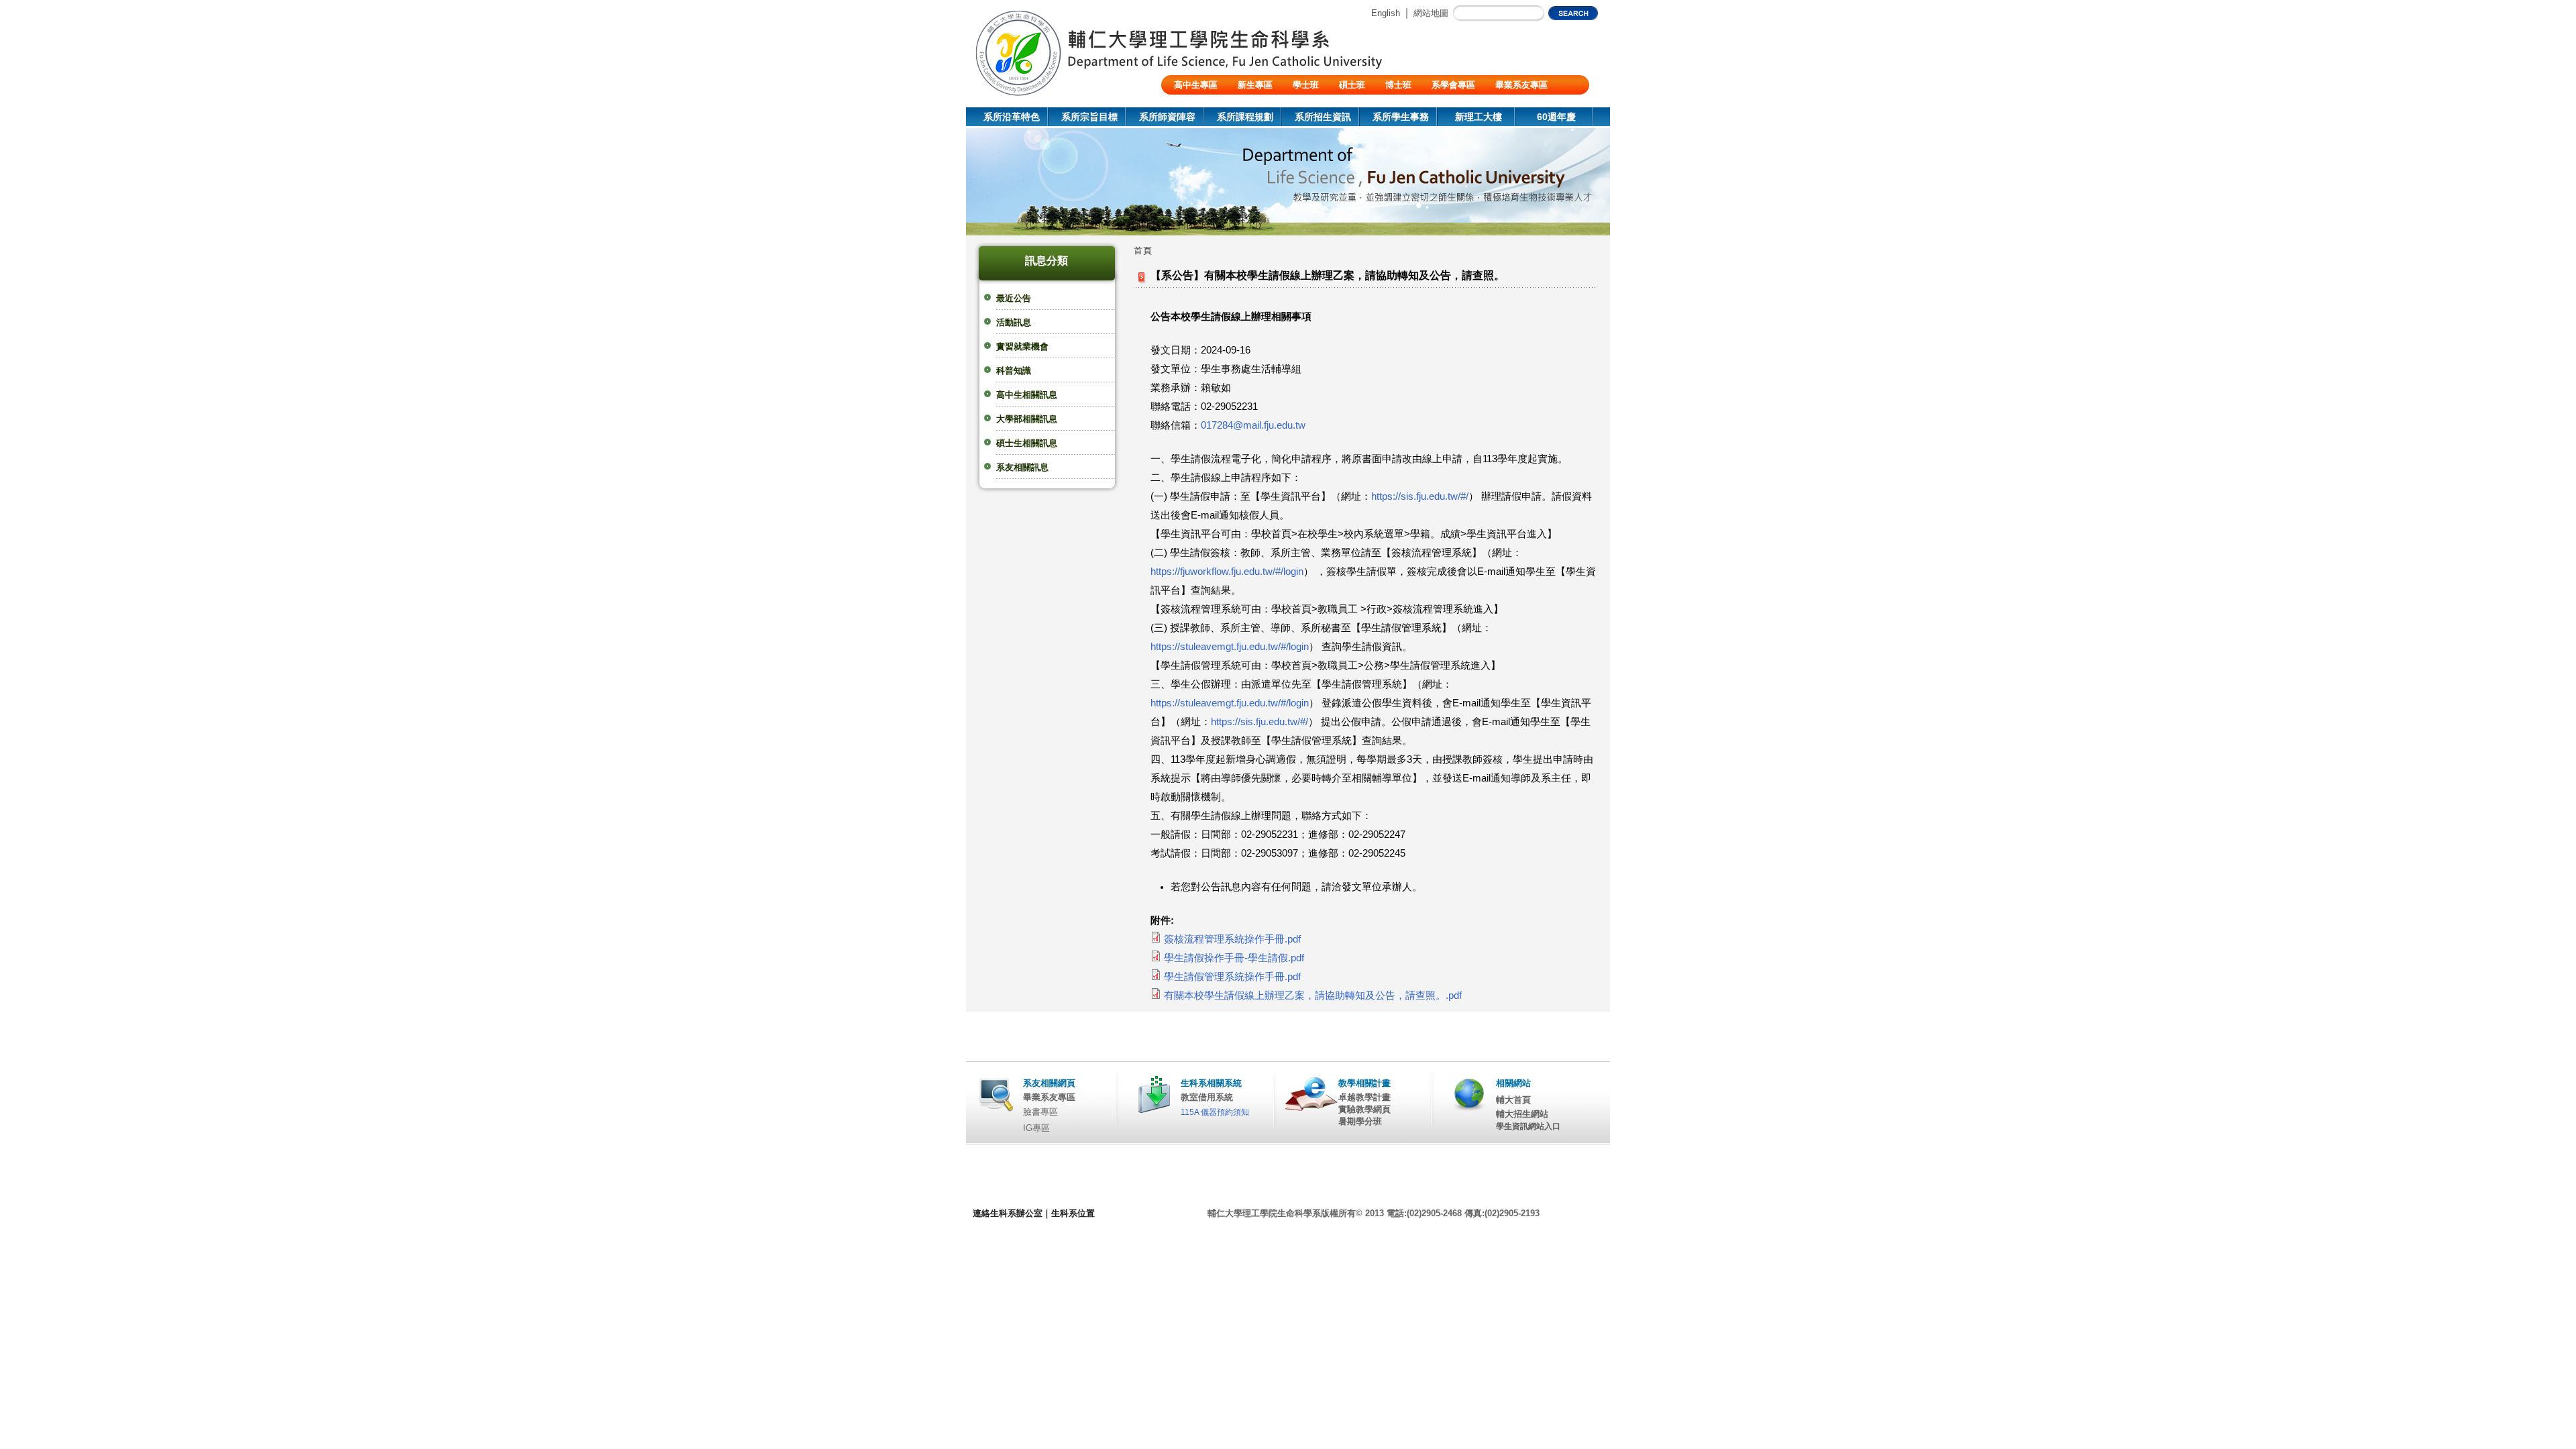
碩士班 (1352, 85)
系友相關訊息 (1022, 467)
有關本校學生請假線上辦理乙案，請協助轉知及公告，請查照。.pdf (1313, 996)
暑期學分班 (1360, 1121)
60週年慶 (1556, 117)
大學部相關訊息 (1027, 419)
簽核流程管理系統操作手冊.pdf (1232, 939)
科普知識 (1014, 371)
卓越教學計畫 (1364, 1097)
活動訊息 (1014, 322)
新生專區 (1255, 85)
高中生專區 (1196, 85)
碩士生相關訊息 (1027, 443)
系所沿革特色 (1012, 117)
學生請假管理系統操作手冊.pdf (1232, 977)
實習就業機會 (1022, 346)
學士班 (1306, 85)
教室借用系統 (1207, 1097)
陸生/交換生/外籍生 (1212, 104)
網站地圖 (1431, 13)
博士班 (1398, 85)
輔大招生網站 (1522, 1114)
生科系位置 (1073, 1213)
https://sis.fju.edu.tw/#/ (1420, 496)
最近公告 (1014, 298)
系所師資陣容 (1167, 117)
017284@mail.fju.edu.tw (1253, 425)
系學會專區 (1453, 85)
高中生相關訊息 (1027, 395)
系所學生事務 (1401, 117)
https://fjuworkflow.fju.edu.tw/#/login (1227, 572)
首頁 (1143, 251)
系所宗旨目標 (1089, 117)
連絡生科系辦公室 (1008, 1213)
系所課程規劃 (1245, 117)
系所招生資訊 (1323, 117)
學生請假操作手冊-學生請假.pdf (1234, 958)
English (1386, 13)
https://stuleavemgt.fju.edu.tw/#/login (1230, 647)
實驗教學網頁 (1364, 1109)
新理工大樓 (1479, 117)
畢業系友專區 (1521, 85)
